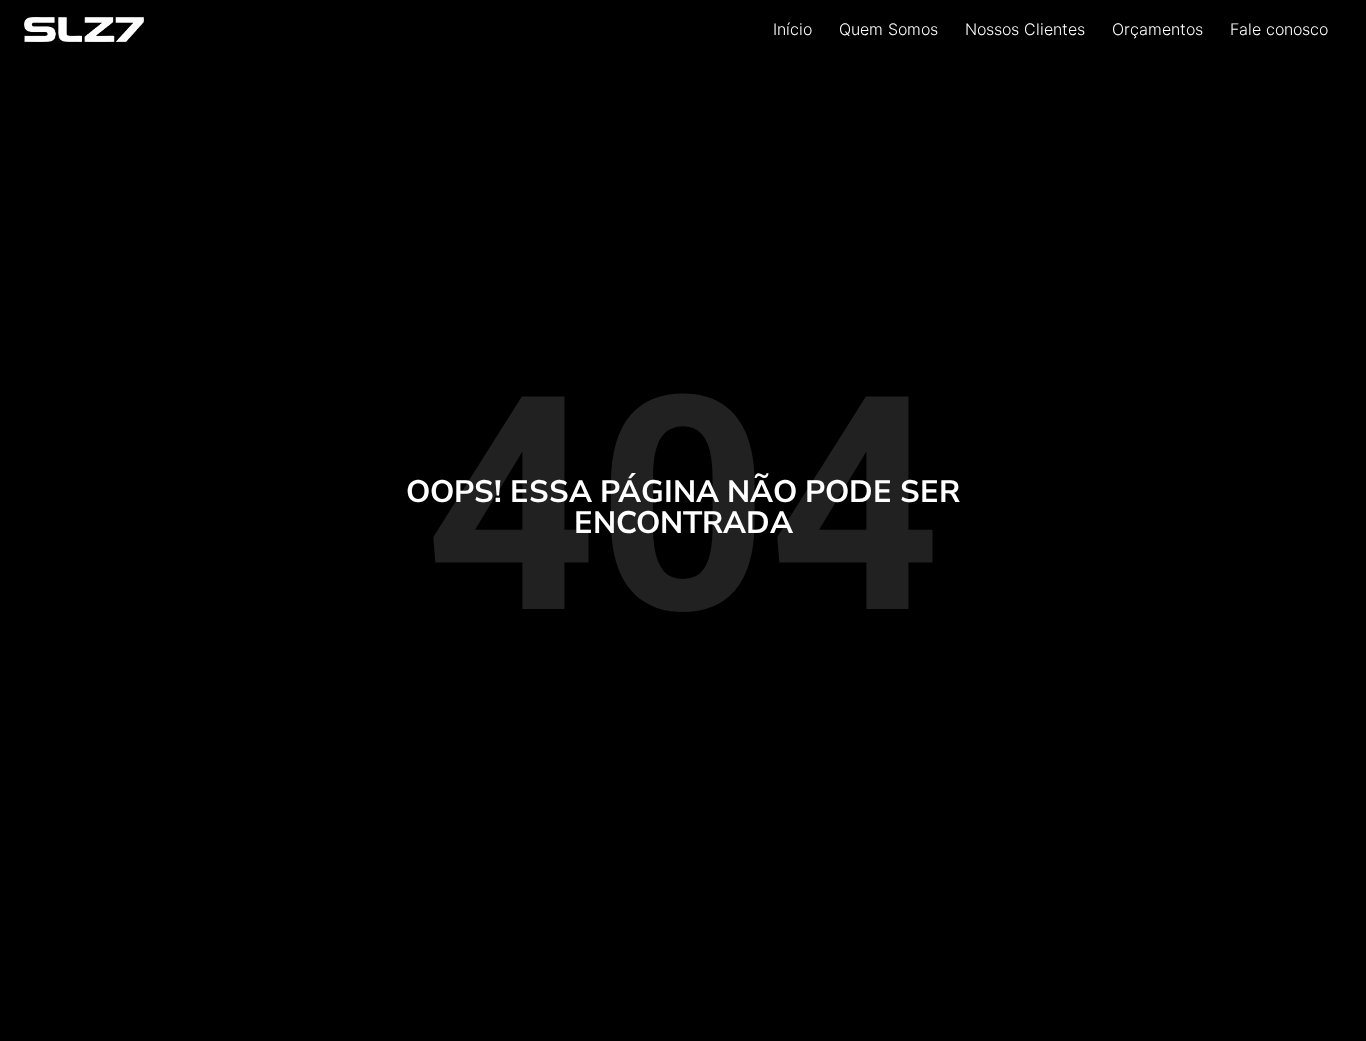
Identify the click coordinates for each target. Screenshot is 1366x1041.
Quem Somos (888, 29)
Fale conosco (1279, 29)
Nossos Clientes (1025, 29)
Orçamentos (1157, 29)
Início (792, 29)
